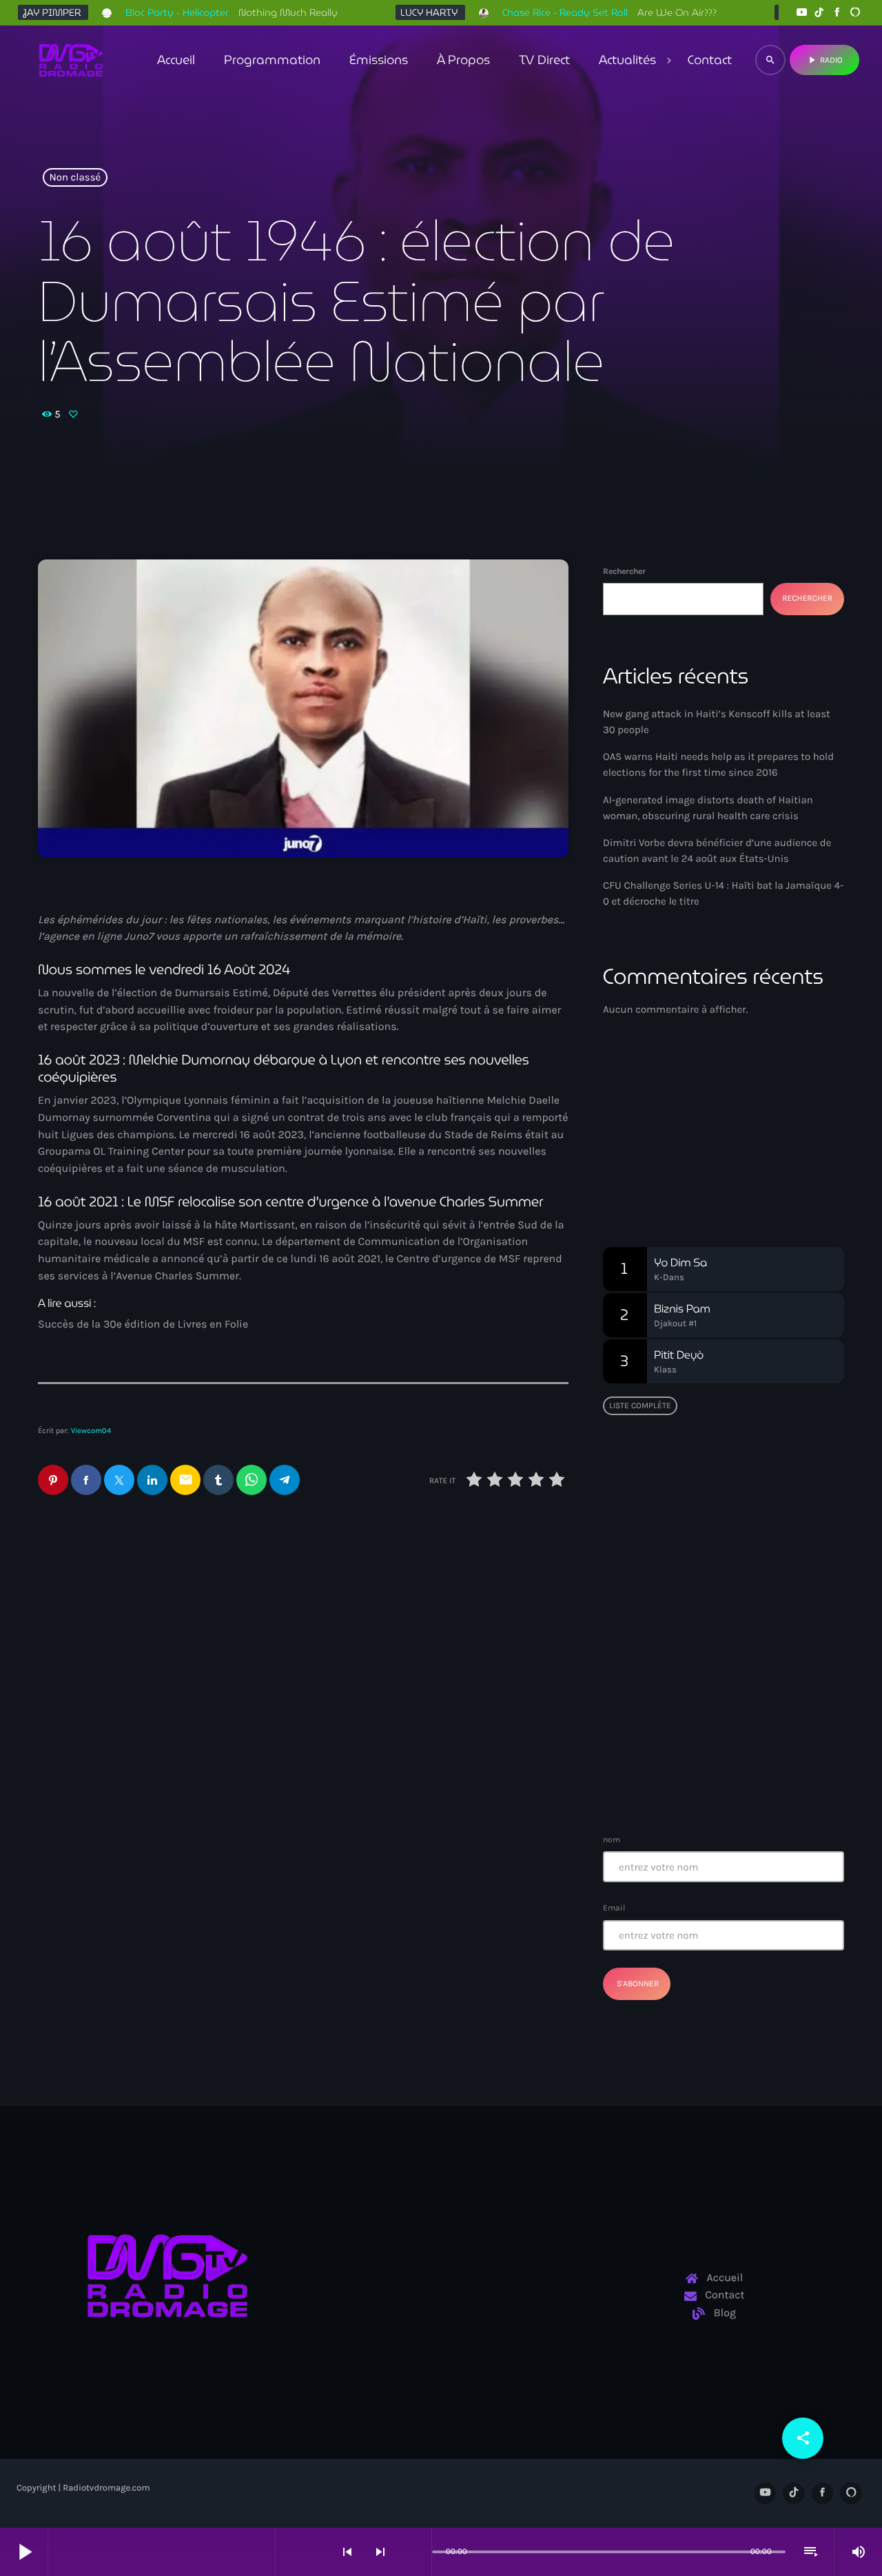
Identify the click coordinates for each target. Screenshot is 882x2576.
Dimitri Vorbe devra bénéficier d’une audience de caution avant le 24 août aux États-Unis (162, 1628)
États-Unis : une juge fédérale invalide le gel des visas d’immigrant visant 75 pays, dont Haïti (440, 1637)
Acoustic (645, 1128)
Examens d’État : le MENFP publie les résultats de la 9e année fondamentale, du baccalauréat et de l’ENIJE (719, 1498)
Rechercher (624, 571)
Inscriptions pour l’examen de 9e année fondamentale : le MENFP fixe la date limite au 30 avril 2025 (751, 1779)
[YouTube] (801, 13)
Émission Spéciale (678, 1154)
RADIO (824, 60)
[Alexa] (855, 13)
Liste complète (640, 1405)
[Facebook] (837, 13)
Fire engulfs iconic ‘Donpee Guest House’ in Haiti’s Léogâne (749, 1709)
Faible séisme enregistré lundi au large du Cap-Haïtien (716, 1639)
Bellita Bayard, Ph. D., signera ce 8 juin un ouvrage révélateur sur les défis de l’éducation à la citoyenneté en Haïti (751, 1575)
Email (614, 1908)
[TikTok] (819, 13)
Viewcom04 (91, 1431)
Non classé (75, 178)
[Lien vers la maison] (71, 60)
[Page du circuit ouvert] (418, 2552)
